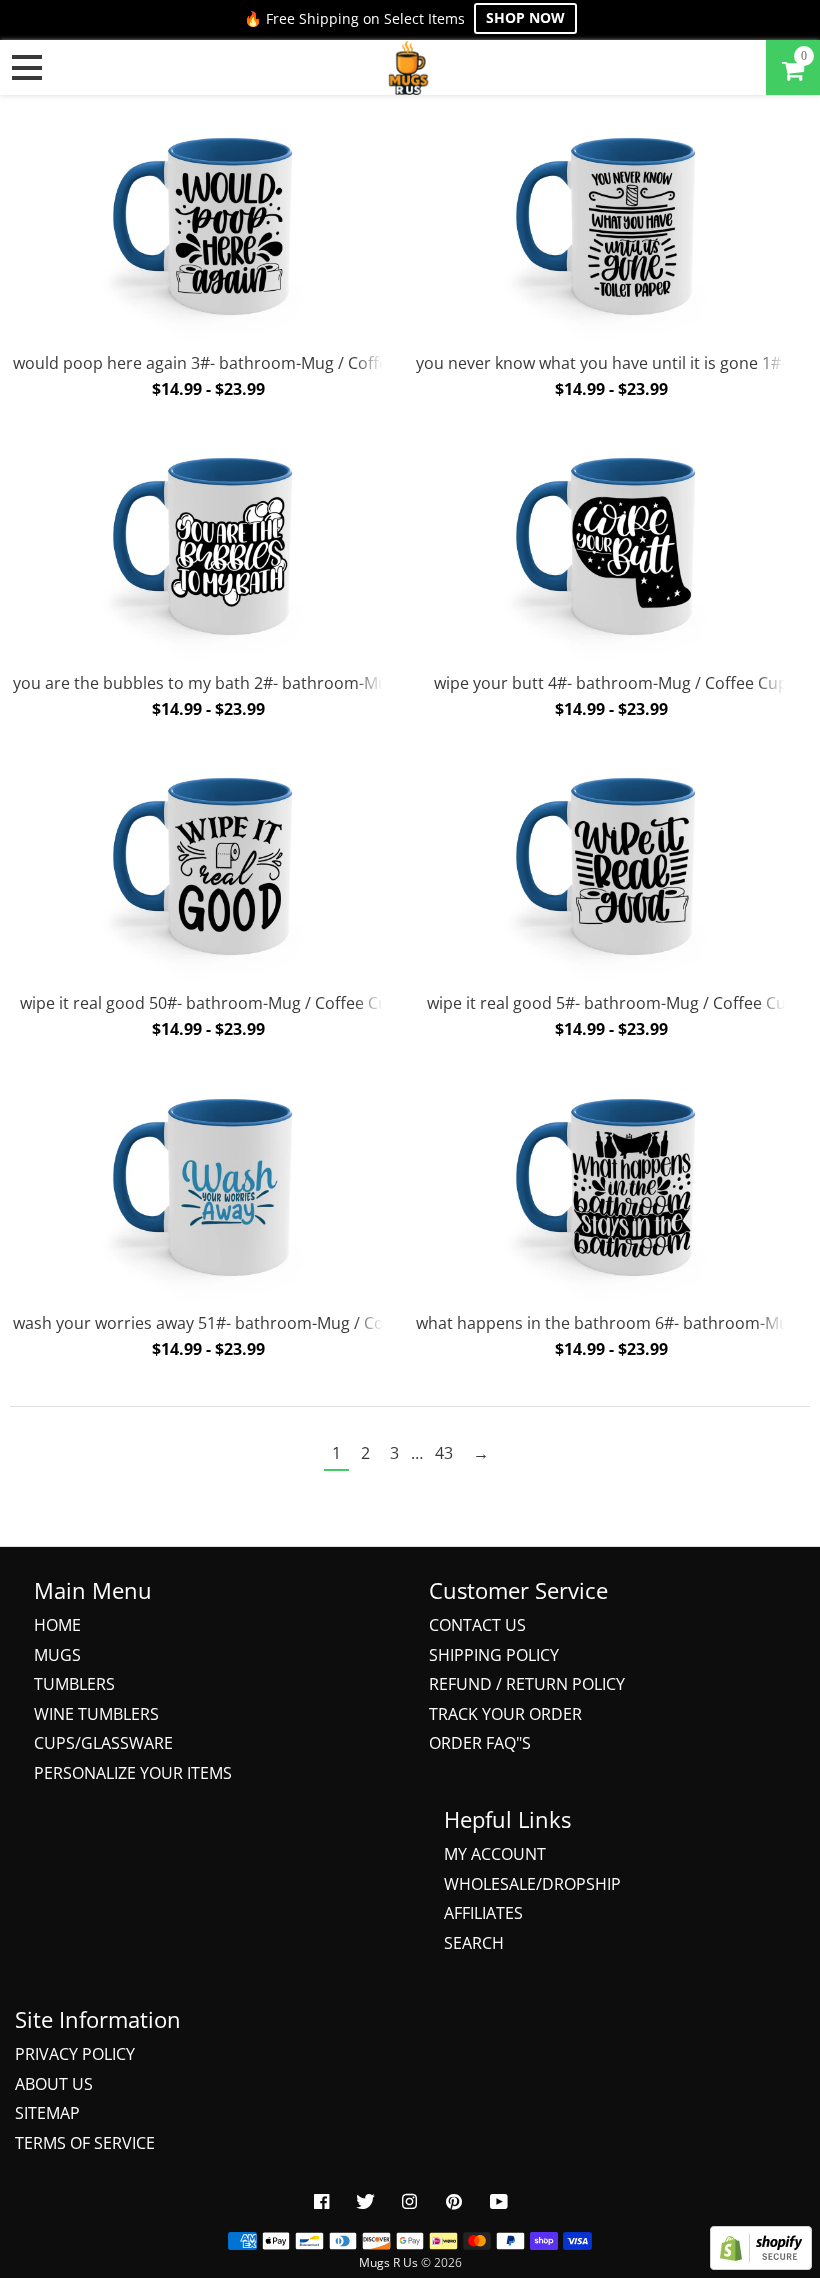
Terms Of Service (85, 2143)
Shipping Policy (494, 1655)
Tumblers (74, 1684)
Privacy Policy (75, 2054)
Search (474, 1943)
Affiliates (483, 1913)
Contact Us (477, 1625)
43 (444, 1453)
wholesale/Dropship (532, 1884)
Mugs (57, 1655)
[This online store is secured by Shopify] (761, 2264)
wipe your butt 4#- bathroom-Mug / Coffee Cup (611, 683)
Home (57, 1625)
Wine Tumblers (96, 1714)
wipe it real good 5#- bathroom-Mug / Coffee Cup (611, 1003)
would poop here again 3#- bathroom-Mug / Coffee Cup (222, 363)
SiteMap (47, 2113)
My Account (495, 1854)
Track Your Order (505, 1714)
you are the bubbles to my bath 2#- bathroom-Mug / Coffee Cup (253, 683)
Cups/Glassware (103, 1743)
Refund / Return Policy (527, 1684)
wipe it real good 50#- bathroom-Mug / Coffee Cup (209, 1003)
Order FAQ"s (480, 1743)
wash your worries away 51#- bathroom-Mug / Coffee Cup (230, 1323)
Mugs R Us (388, 2262)
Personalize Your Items (133, 1773)
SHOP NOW (525, 17)
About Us (54, 2084)
